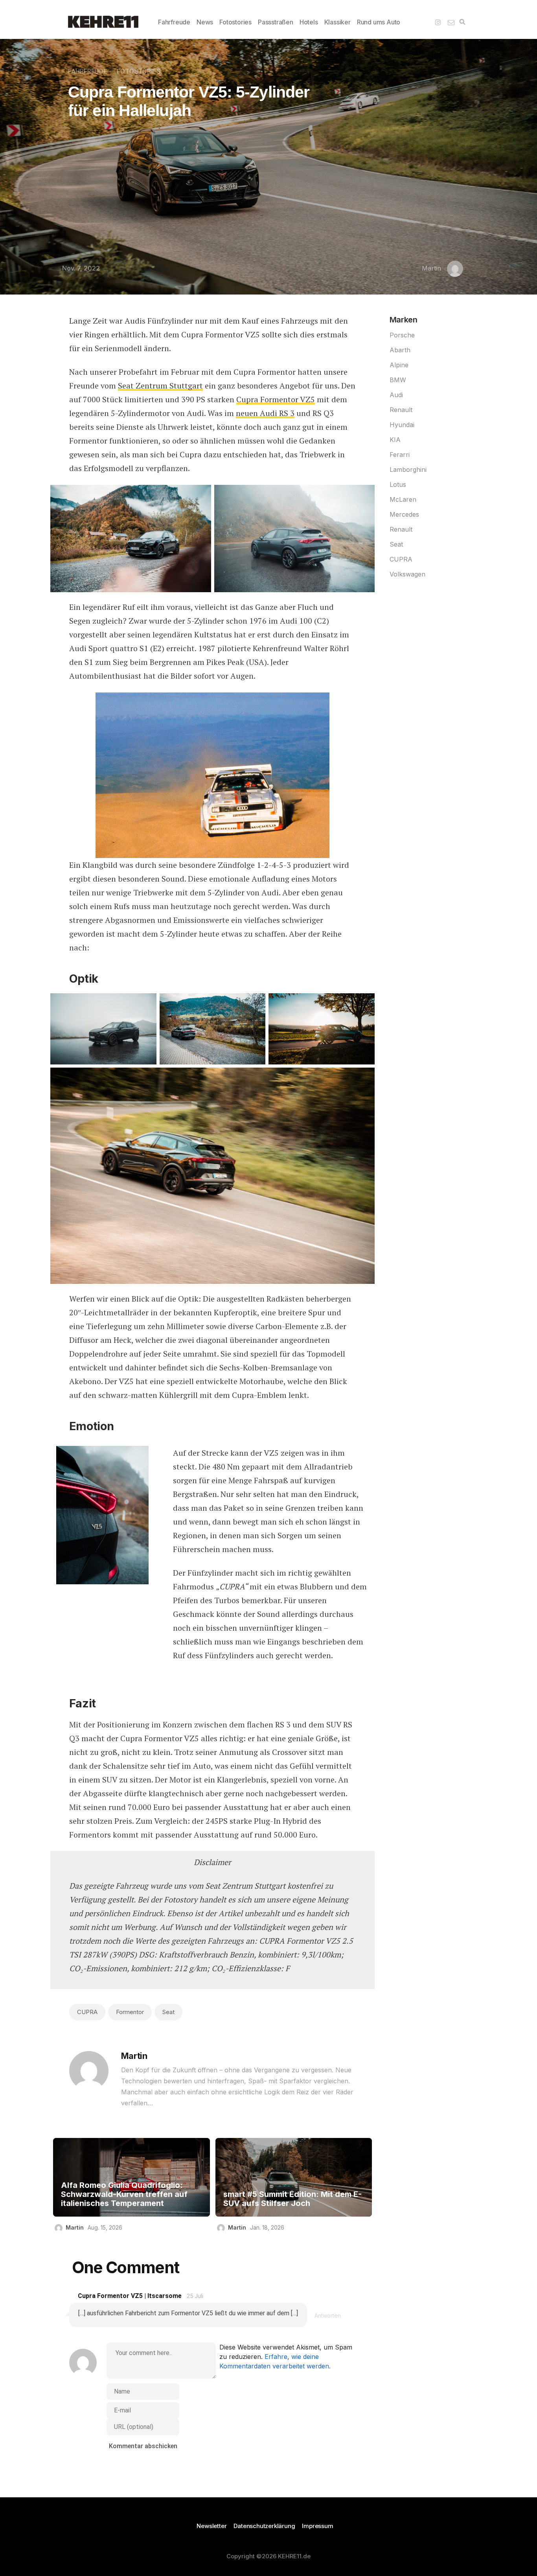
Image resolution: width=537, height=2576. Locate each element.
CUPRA (87, 2012)
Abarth (400, 350)
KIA (395, 440)
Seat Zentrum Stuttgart (160, 386)
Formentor (130, 2012)
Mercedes (404, 514)
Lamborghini (408, 470)
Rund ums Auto (379, 22)
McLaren (403, 499)
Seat (168, 2012)
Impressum (317, 2526)
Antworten (328, 2315)
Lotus (398, 484)
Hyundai (402, 425)
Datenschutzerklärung (264, 2526)
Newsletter (211, 2526)
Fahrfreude (174, 22)
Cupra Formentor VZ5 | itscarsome (130, 2296)
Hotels (309, 22)
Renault (401, 410)
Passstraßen (276, 22)
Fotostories (235, 22)
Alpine (399, 365)
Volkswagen (407, 574)
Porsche (402, 335)
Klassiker (337, 22)
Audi (396, 395)
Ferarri (400, 455)
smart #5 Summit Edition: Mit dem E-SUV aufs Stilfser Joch (292, 2199)
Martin (431, 268)
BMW (398, 380)
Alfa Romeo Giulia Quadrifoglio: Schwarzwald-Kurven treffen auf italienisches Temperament (124, 2194)
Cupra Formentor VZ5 (276, 399)
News (205, 22)
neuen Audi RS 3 (265, 413)
